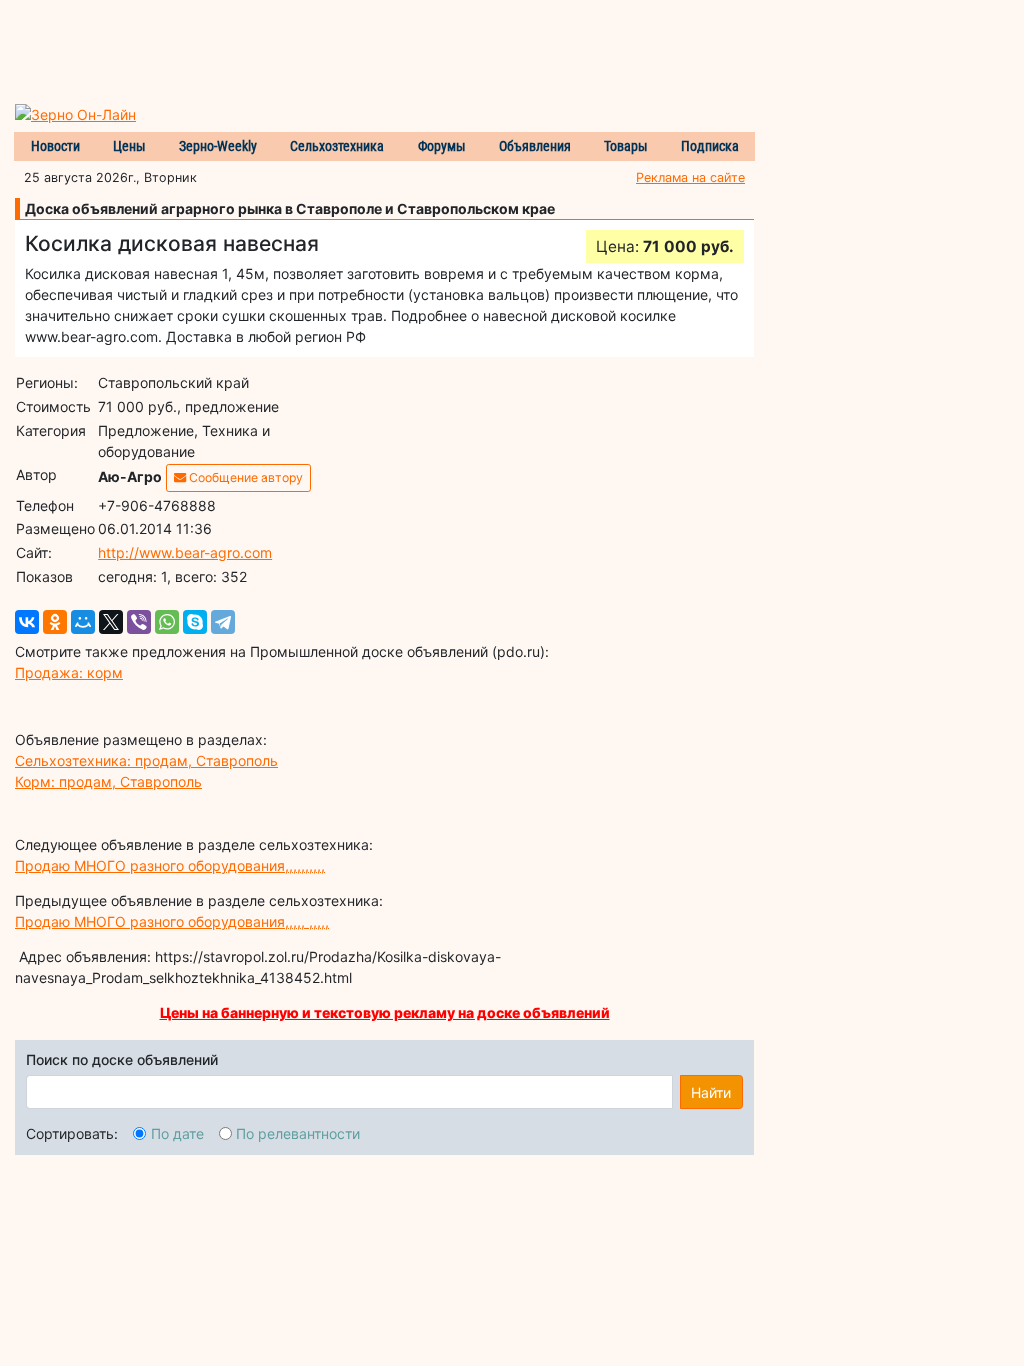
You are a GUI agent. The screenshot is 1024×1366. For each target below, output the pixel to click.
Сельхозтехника (337, 146)
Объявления (535, 146)
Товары (626, 146)
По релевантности (298, 1133)
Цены (129, 146)
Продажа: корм (69, 672)
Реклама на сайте (690, 177)
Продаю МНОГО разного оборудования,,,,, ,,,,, (172, 921)
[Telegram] (223, 622)
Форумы (442, 146)
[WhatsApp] (167, 622)
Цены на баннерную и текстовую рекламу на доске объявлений (385, 1012)
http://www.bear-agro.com (185, 552)
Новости (55, 146)
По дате (177, 1133)
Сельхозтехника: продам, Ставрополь (146, 760)
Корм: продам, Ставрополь (108, 781)
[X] (111, 622)
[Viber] (139, 622)
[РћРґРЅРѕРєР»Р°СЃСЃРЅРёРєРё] (55, 622)
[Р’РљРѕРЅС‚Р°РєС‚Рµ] (27, 622)
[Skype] (195, 622)
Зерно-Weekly (218, 146)
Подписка (710, 146)
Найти (711, 1092)
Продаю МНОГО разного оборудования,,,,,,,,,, (170, 865)
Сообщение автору (244, 477)
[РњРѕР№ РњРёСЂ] (83, 622)
